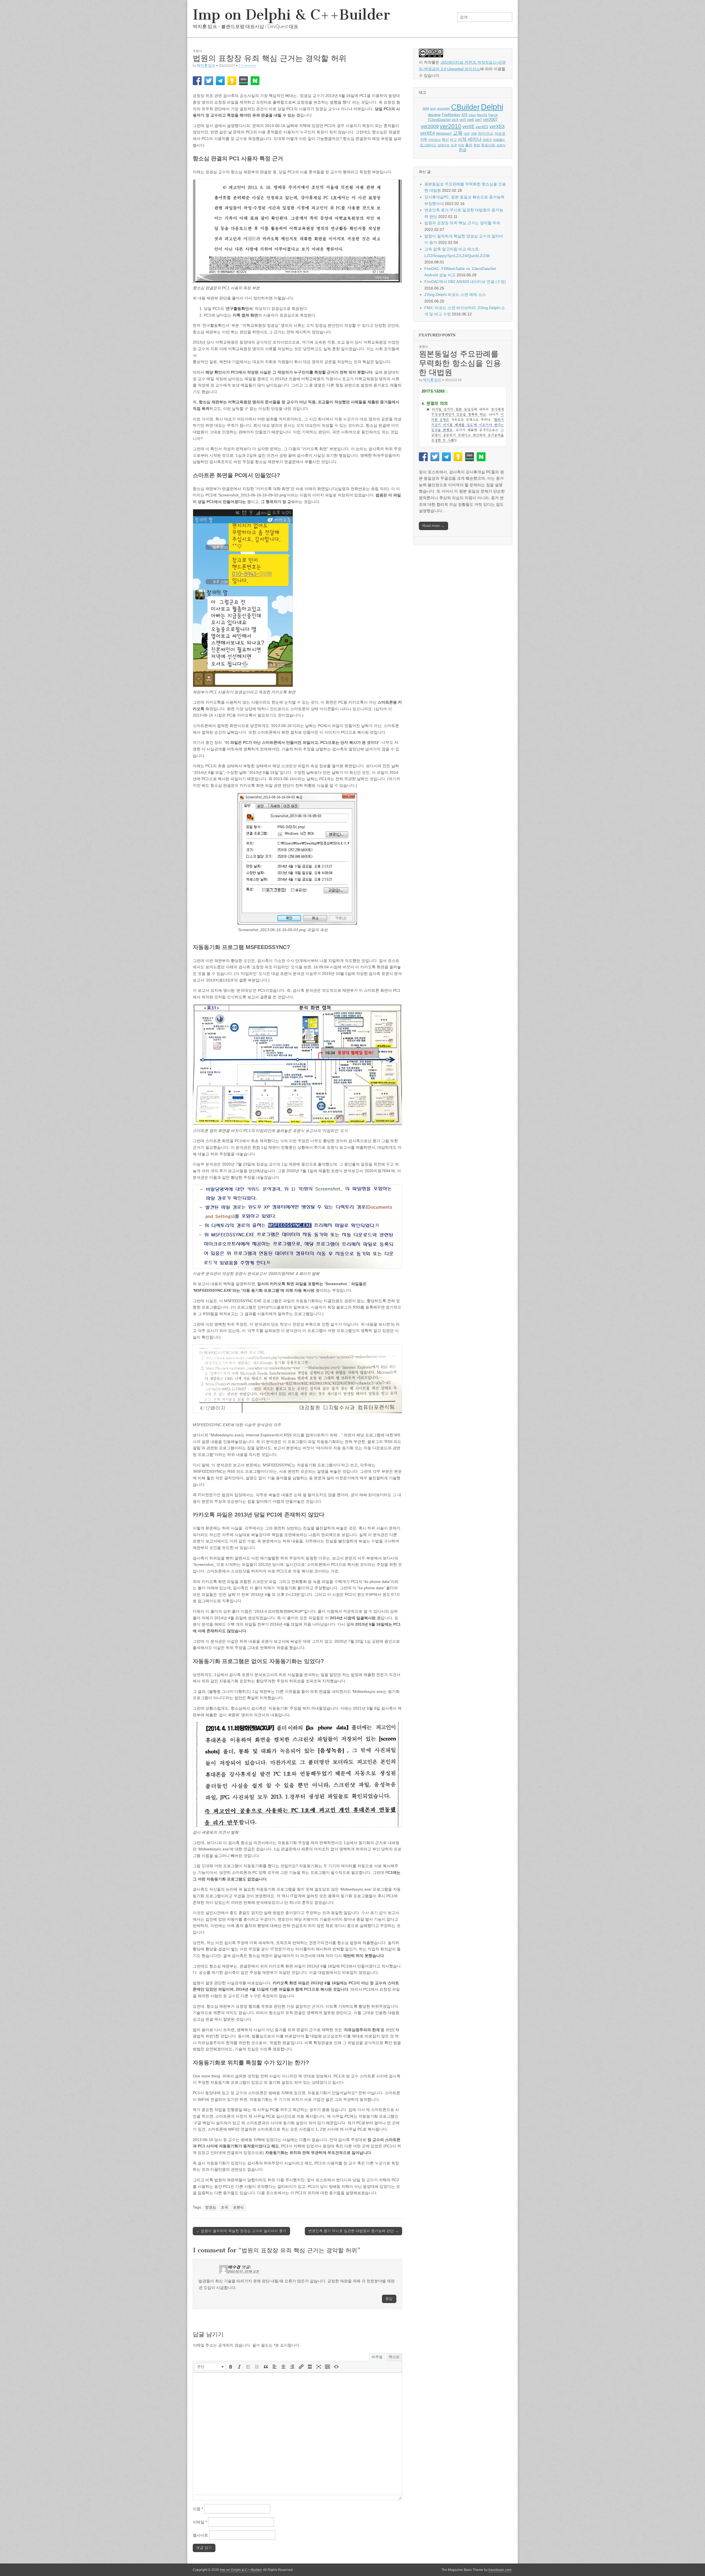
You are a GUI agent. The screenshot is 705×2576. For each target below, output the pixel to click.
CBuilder (465, 107)
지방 (461, 145)
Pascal (493, 115)
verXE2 (482, 127)
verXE (468, 126)
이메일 (200, 2522)
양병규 (487, 140)
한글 (463, 150)
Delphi (492, 107)
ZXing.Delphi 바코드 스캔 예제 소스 (455, 294)
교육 (458, 133)
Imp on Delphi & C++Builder (291, 15)
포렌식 (197, 51)
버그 (453, 140)
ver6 (471, 120)
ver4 (455, 120)
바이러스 (435, 140)
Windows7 (444, 134)
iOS (465, 115)
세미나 (475, 139)
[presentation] (210, 2367)
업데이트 (444, 145)
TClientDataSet (439, 120)
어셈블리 (499, 140)
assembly (444, 109)
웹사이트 (200, 2535)
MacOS (482, 115)
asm (433, 109)
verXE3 (497, 127)
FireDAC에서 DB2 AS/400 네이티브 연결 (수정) (465, 282)
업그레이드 (428, 145)
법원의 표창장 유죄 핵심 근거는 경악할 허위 (462, 223)
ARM (426, 109)
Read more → (433, 526)
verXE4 (428, 133)
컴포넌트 (488, 145)
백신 (445, 140)
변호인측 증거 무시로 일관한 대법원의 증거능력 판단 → (353, 2231)
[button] (210, 2367)
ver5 (463, 120)
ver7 (478, 120)
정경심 (211, 2207)
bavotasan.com (500, 2570)
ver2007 (490, 120)
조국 (224, 2207)
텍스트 (394, 2357)
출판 (469, 145)
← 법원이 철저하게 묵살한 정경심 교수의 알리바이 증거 (241, 2231)
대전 (467, 134)
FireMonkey (451, 115)
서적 (462, 139)
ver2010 (451, 126)
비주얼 (377, 2357)
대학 (474, 134)
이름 (198, 2509)
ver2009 (430, 126)
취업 (477, 145)
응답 (389, 2299)
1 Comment (247, 65)
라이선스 (486, 133)
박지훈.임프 (206, 65)
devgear (434, 115)
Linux (472, 115)
